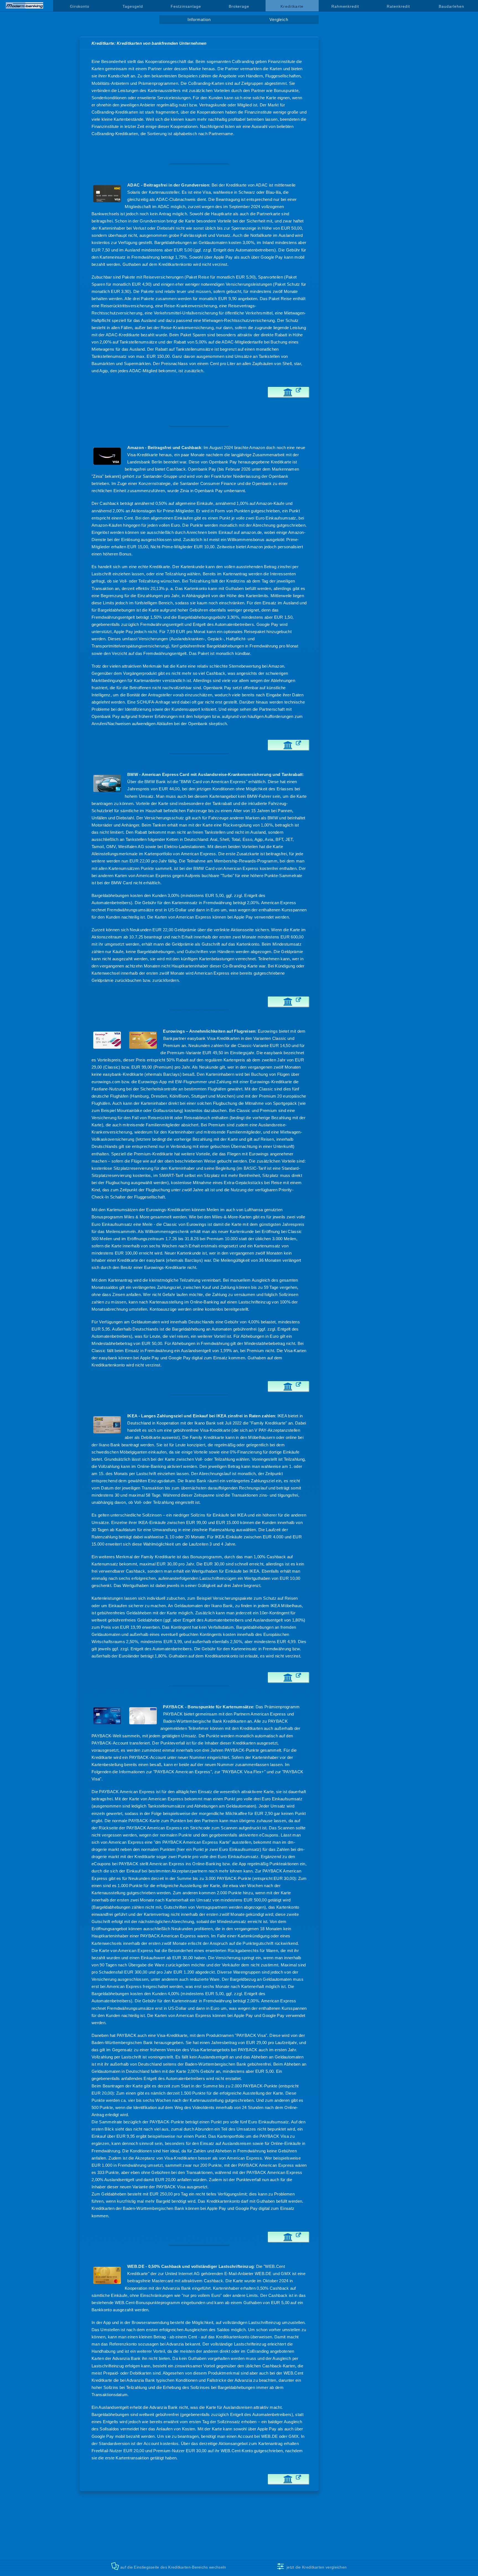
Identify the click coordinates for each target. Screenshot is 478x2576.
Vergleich (279, 20)
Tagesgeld (133, 6)
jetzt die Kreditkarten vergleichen (317, 2567)
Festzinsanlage (186, 6)
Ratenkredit (398, 6)
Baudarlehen (451, 6)
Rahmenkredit (345, 6)
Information (199, 20)
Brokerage (239, 6)
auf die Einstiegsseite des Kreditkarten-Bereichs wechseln (173, 2567)
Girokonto (80, 6)
